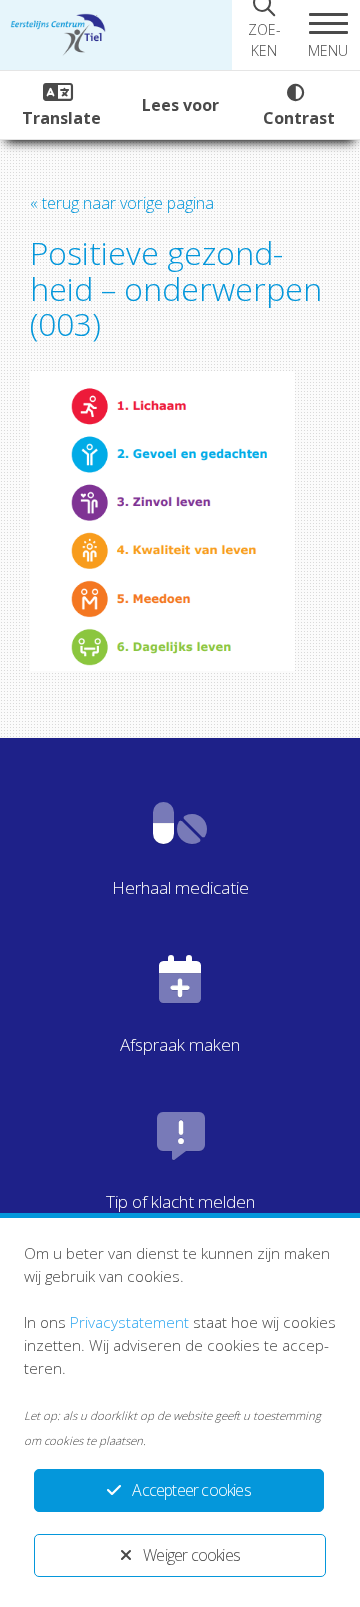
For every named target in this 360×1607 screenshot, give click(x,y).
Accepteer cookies (191, 1490)
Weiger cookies (191, 1555)
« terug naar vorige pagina (122, 203)
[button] (328, 35)
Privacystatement (129, 1322)
